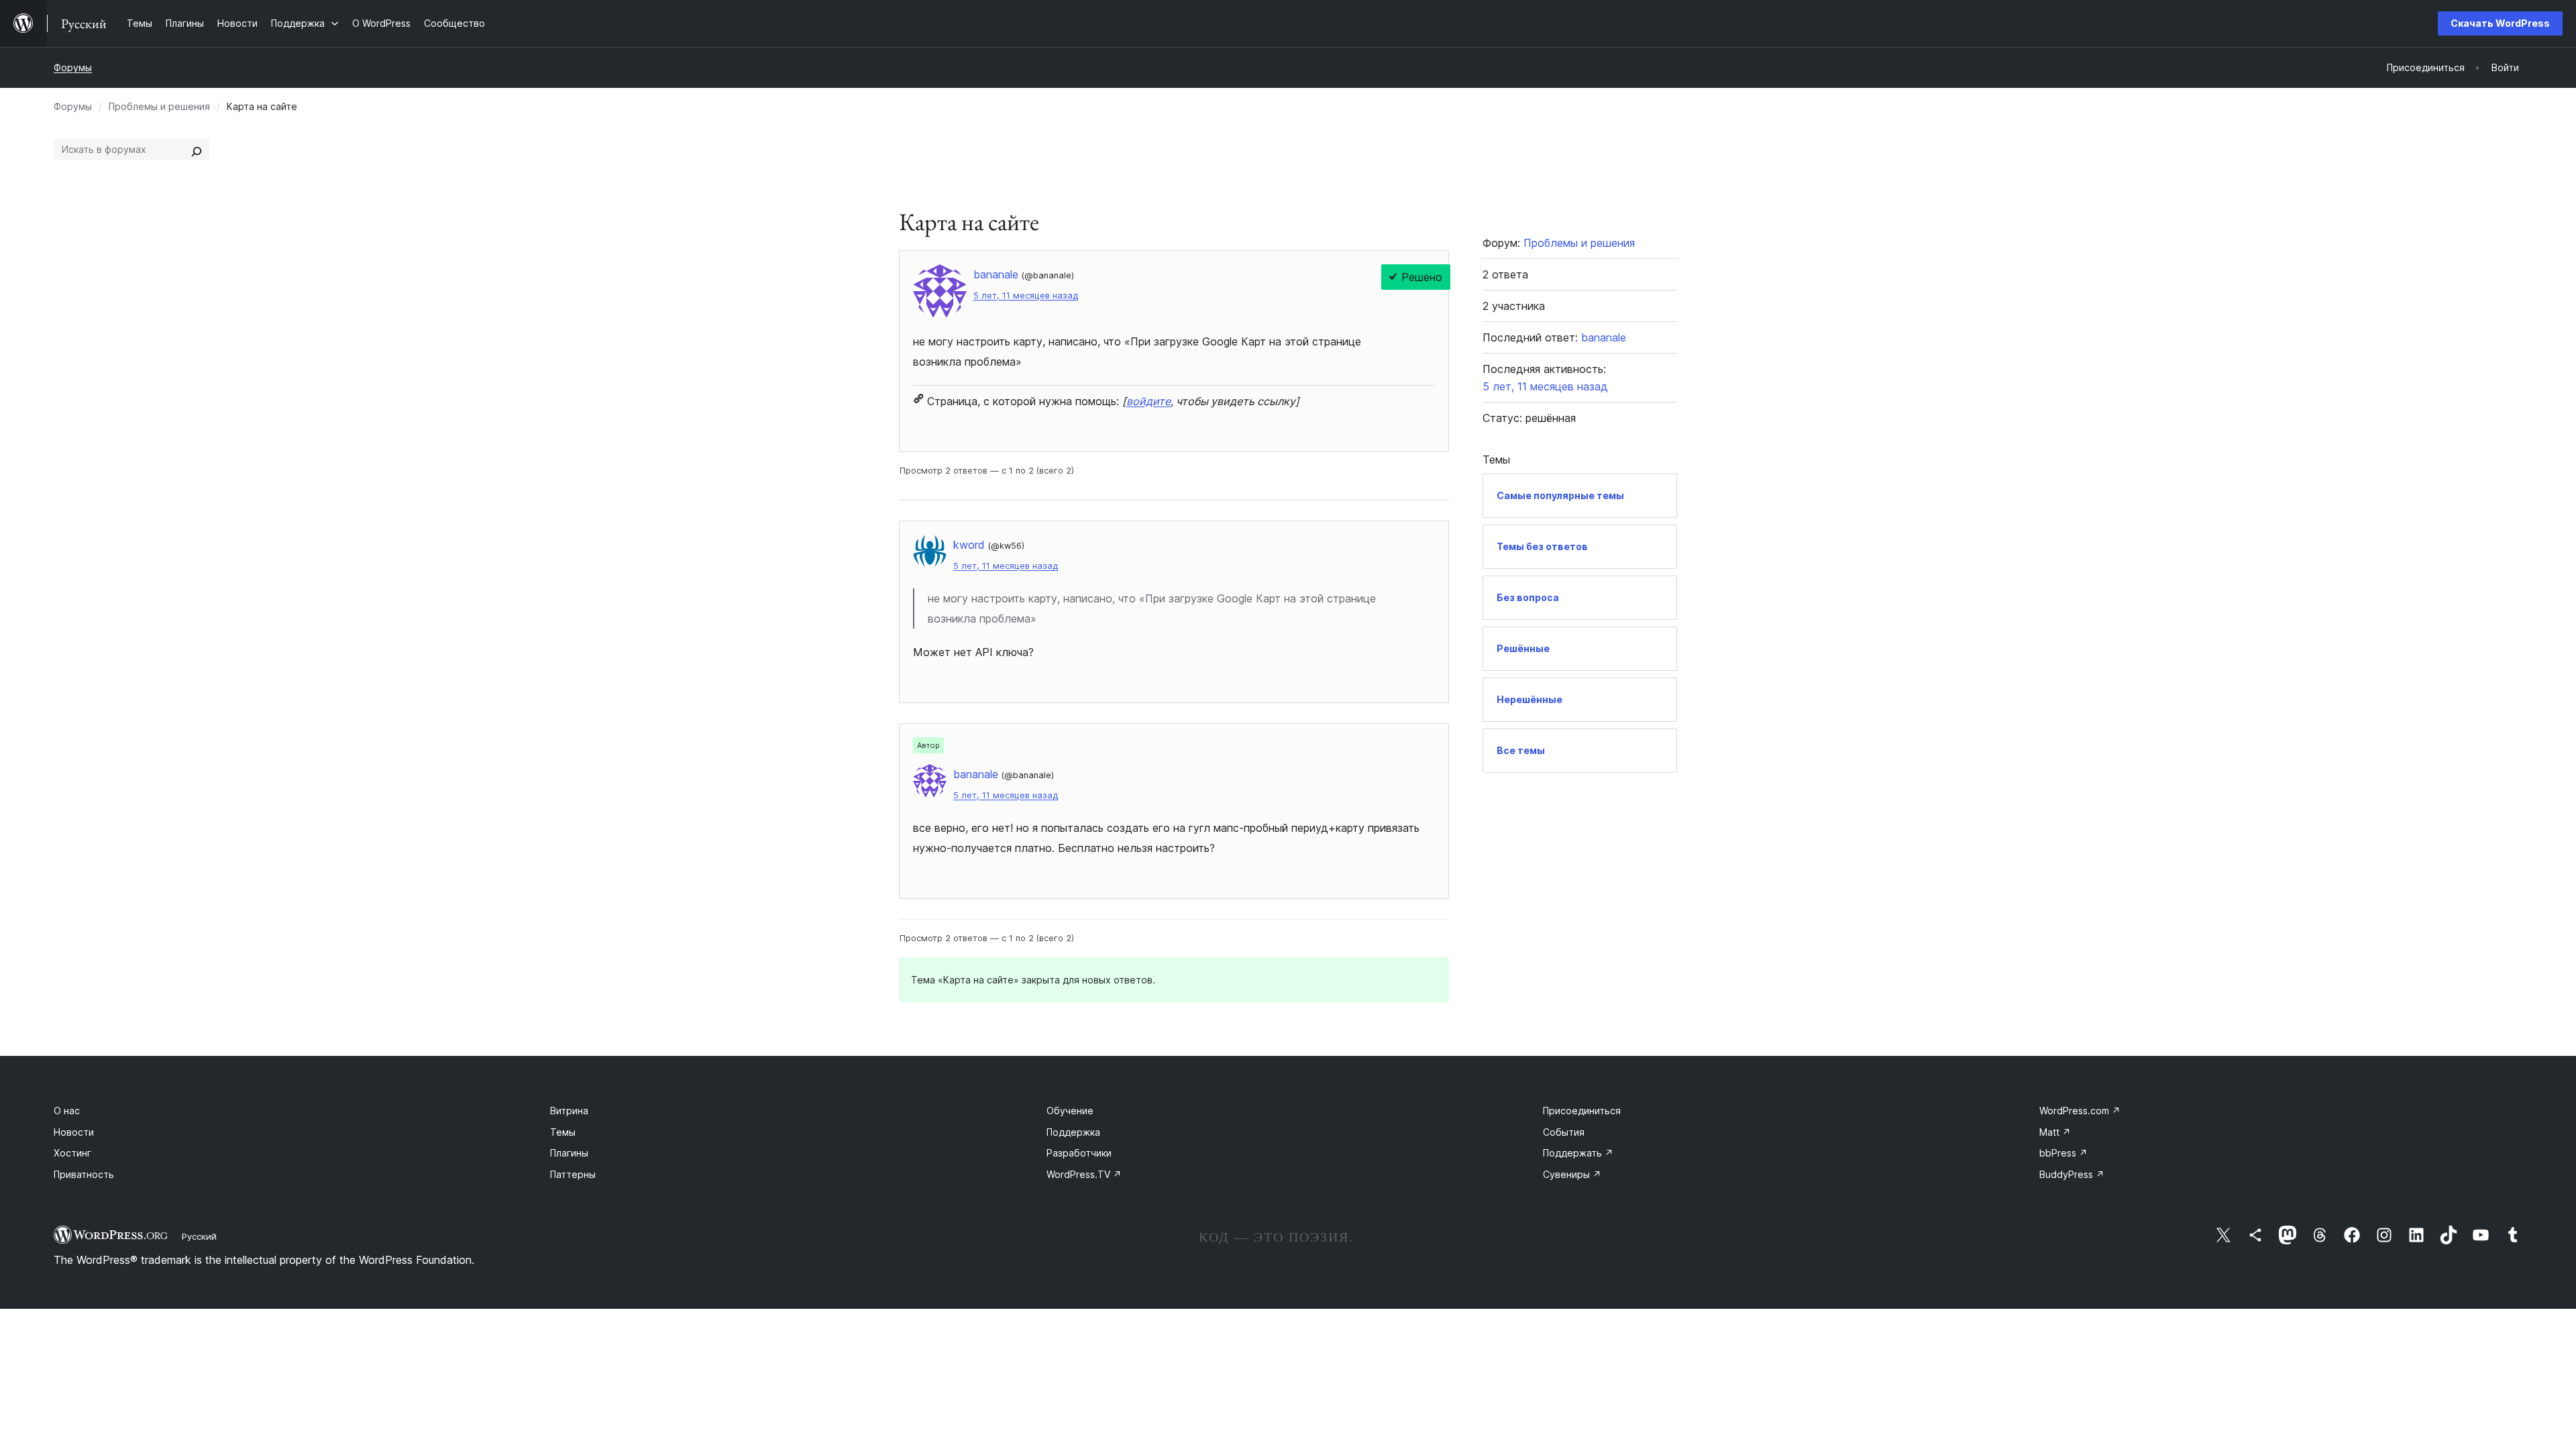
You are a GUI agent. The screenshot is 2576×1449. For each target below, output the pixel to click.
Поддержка (1073, 1132)
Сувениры (1572, 1174)
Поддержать (1578, 1153)
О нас (67, 1111)
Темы (563, 1132)
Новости (74, 1132)
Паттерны (573, 1174)
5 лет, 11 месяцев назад (1026, 296)
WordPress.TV (1084, 1174)
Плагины (569, 1153)
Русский (199, 1236)
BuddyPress (2072, 1174)
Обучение (1070, 1111)
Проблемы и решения (159, 106)
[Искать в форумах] (197, 150)
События (1564, 1132)
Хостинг (72, 1153)
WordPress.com (2080, 1111)
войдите (1148, 401)
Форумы (73, 67)
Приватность (84, 1174)
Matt (2055, 1132)
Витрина (569, 1111)
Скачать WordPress (2500, 23)
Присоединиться (1582, 1111)
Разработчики (1079, 1153)
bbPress (2063, 1153)
